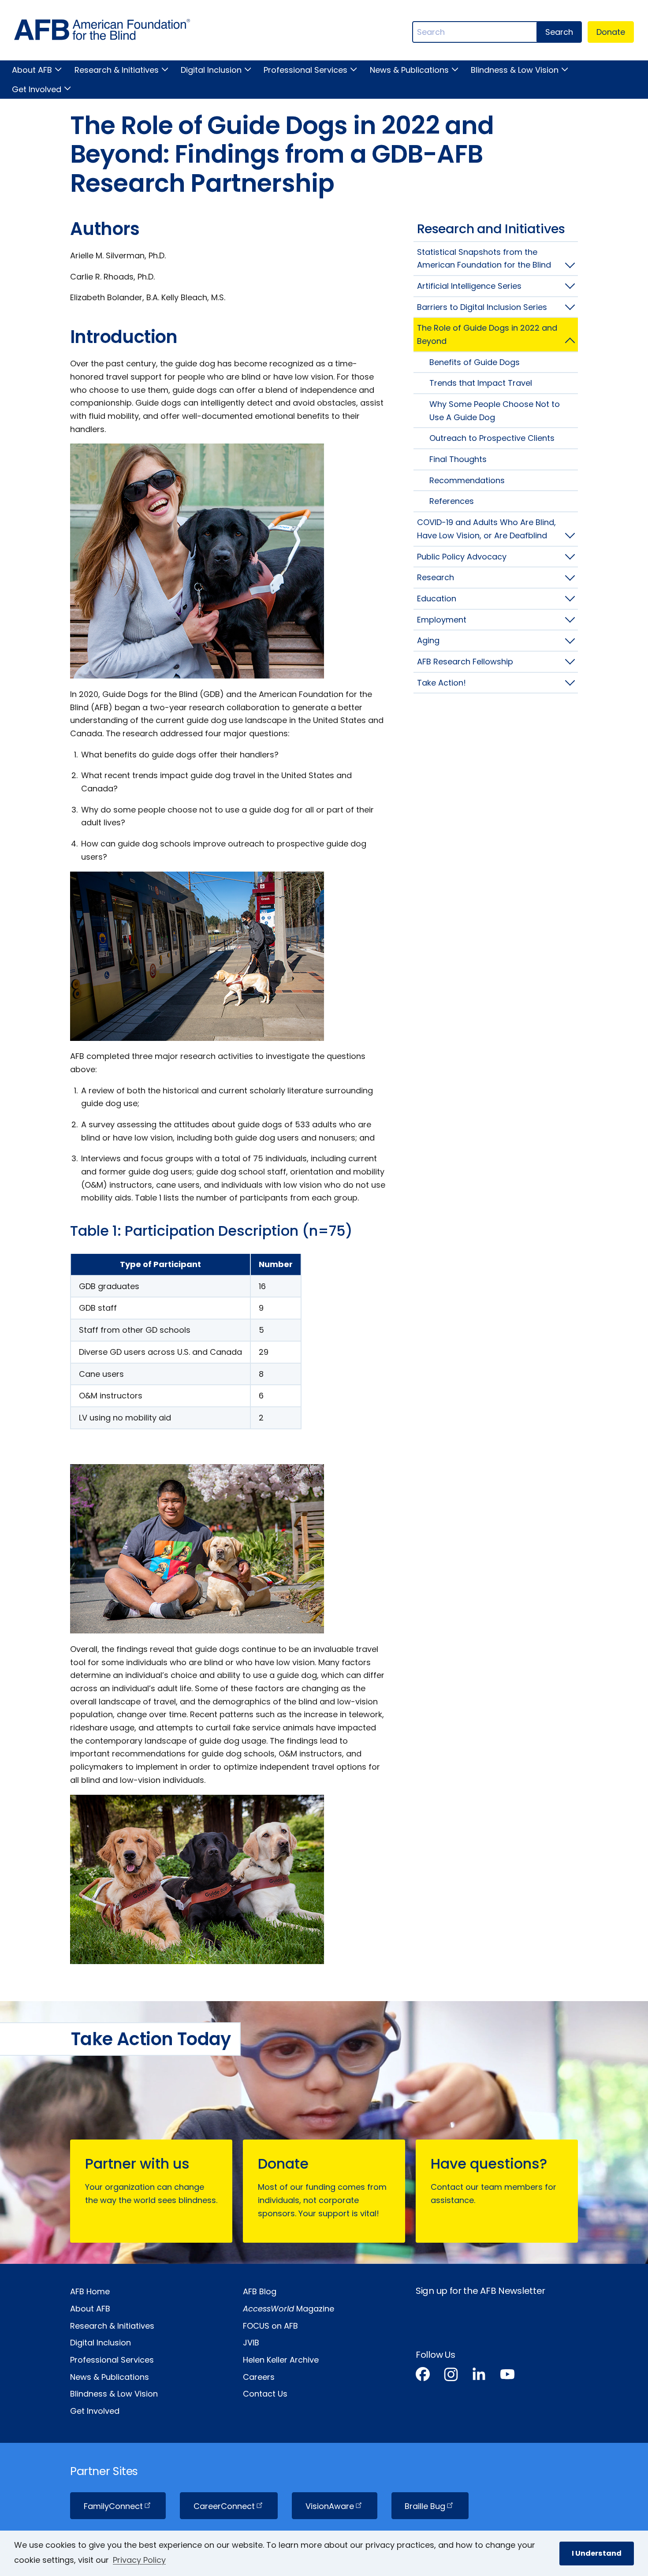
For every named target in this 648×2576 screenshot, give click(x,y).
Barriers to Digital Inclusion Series (482, 307)
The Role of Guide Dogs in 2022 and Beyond (487, 334)
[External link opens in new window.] (423, 2376)
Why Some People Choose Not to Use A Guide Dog (495, 411)
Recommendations (467, 480)
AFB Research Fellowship (465, 662)
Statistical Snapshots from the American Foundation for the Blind (484, 259)
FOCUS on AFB (270, 2326)
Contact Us (265, 2394)
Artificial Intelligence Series (469, 286)
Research (436, 577)
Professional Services (305, 70)
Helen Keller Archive (281, 2360)
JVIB (251, 2343)
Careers (259, 2377)
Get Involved (37, 89)
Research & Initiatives (116, 70)
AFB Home (90, 2291)
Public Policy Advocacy (462, 557)
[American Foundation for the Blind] (102, 32)
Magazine (289, 2309)
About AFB (32, 70)
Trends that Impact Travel (481, 383)
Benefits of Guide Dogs (475, 362)
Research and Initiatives (491, 229)
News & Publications (409, 70)
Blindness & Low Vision (515, 70)
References (452, 501)
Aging (428, 640)
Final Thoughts (458, 459)
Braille (425, 2506)
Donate (611, 32)
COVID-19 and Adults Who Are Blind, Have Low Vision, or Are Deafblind (486, 529)
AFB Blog (260, 2291)
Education (437, 598)
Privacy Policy (139, 2560)
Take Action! (441, 683)
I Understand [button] (597, 2553)
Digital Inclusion (211, 70)
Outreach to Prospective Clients (492, 438)
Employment (442, 620)
